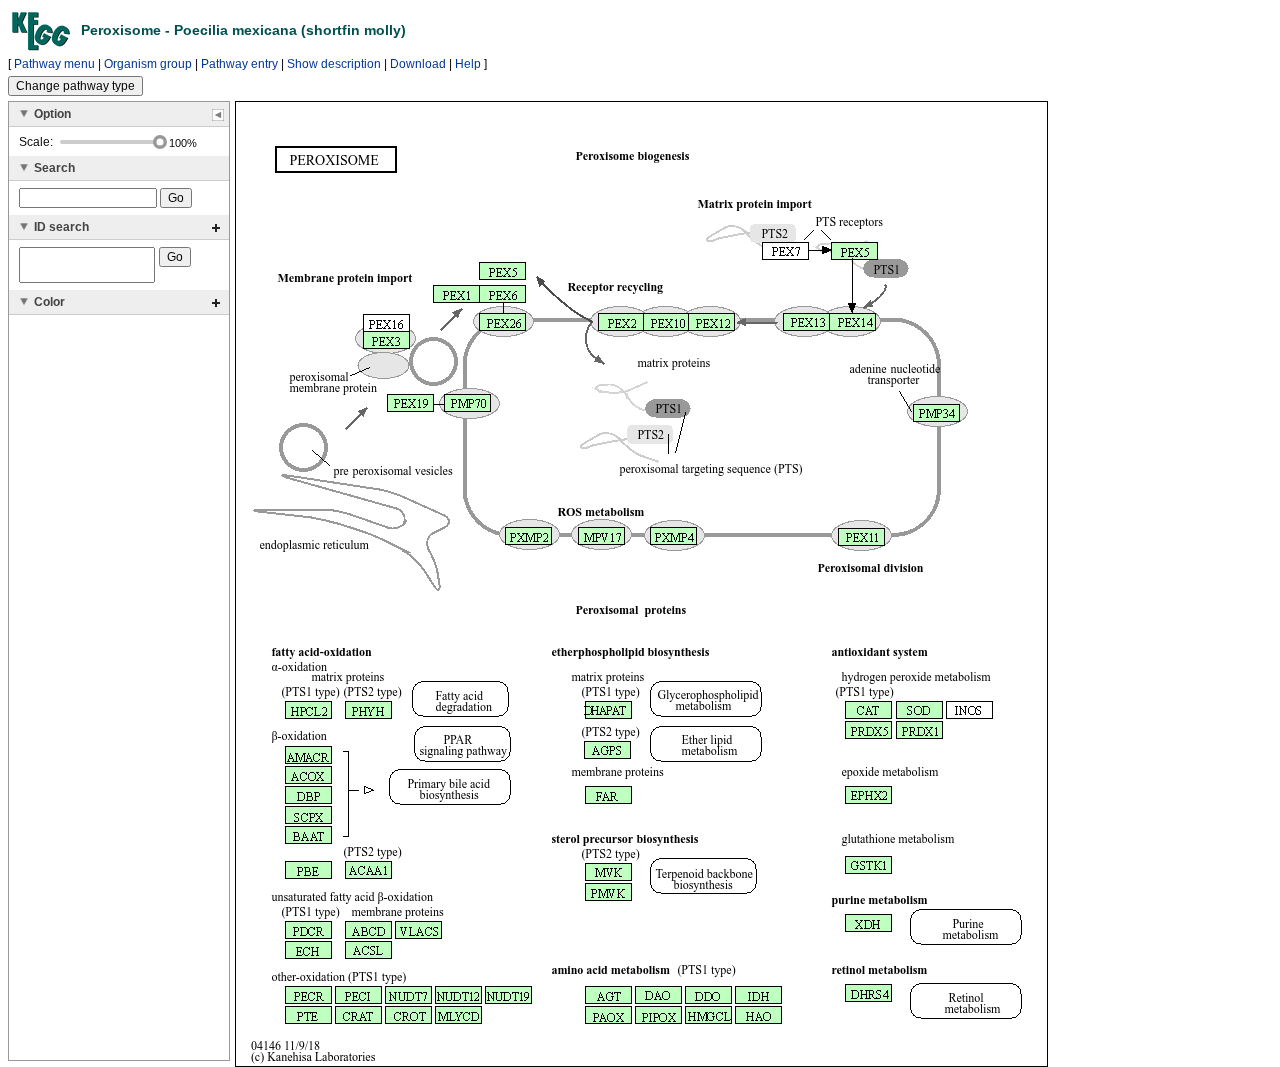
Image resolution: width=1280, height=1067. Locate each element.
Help (468, 64)
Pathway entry (239, 64)
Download (418, 64)
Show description (334, 64)
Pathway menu (54, 64)
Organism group (148, 64)
